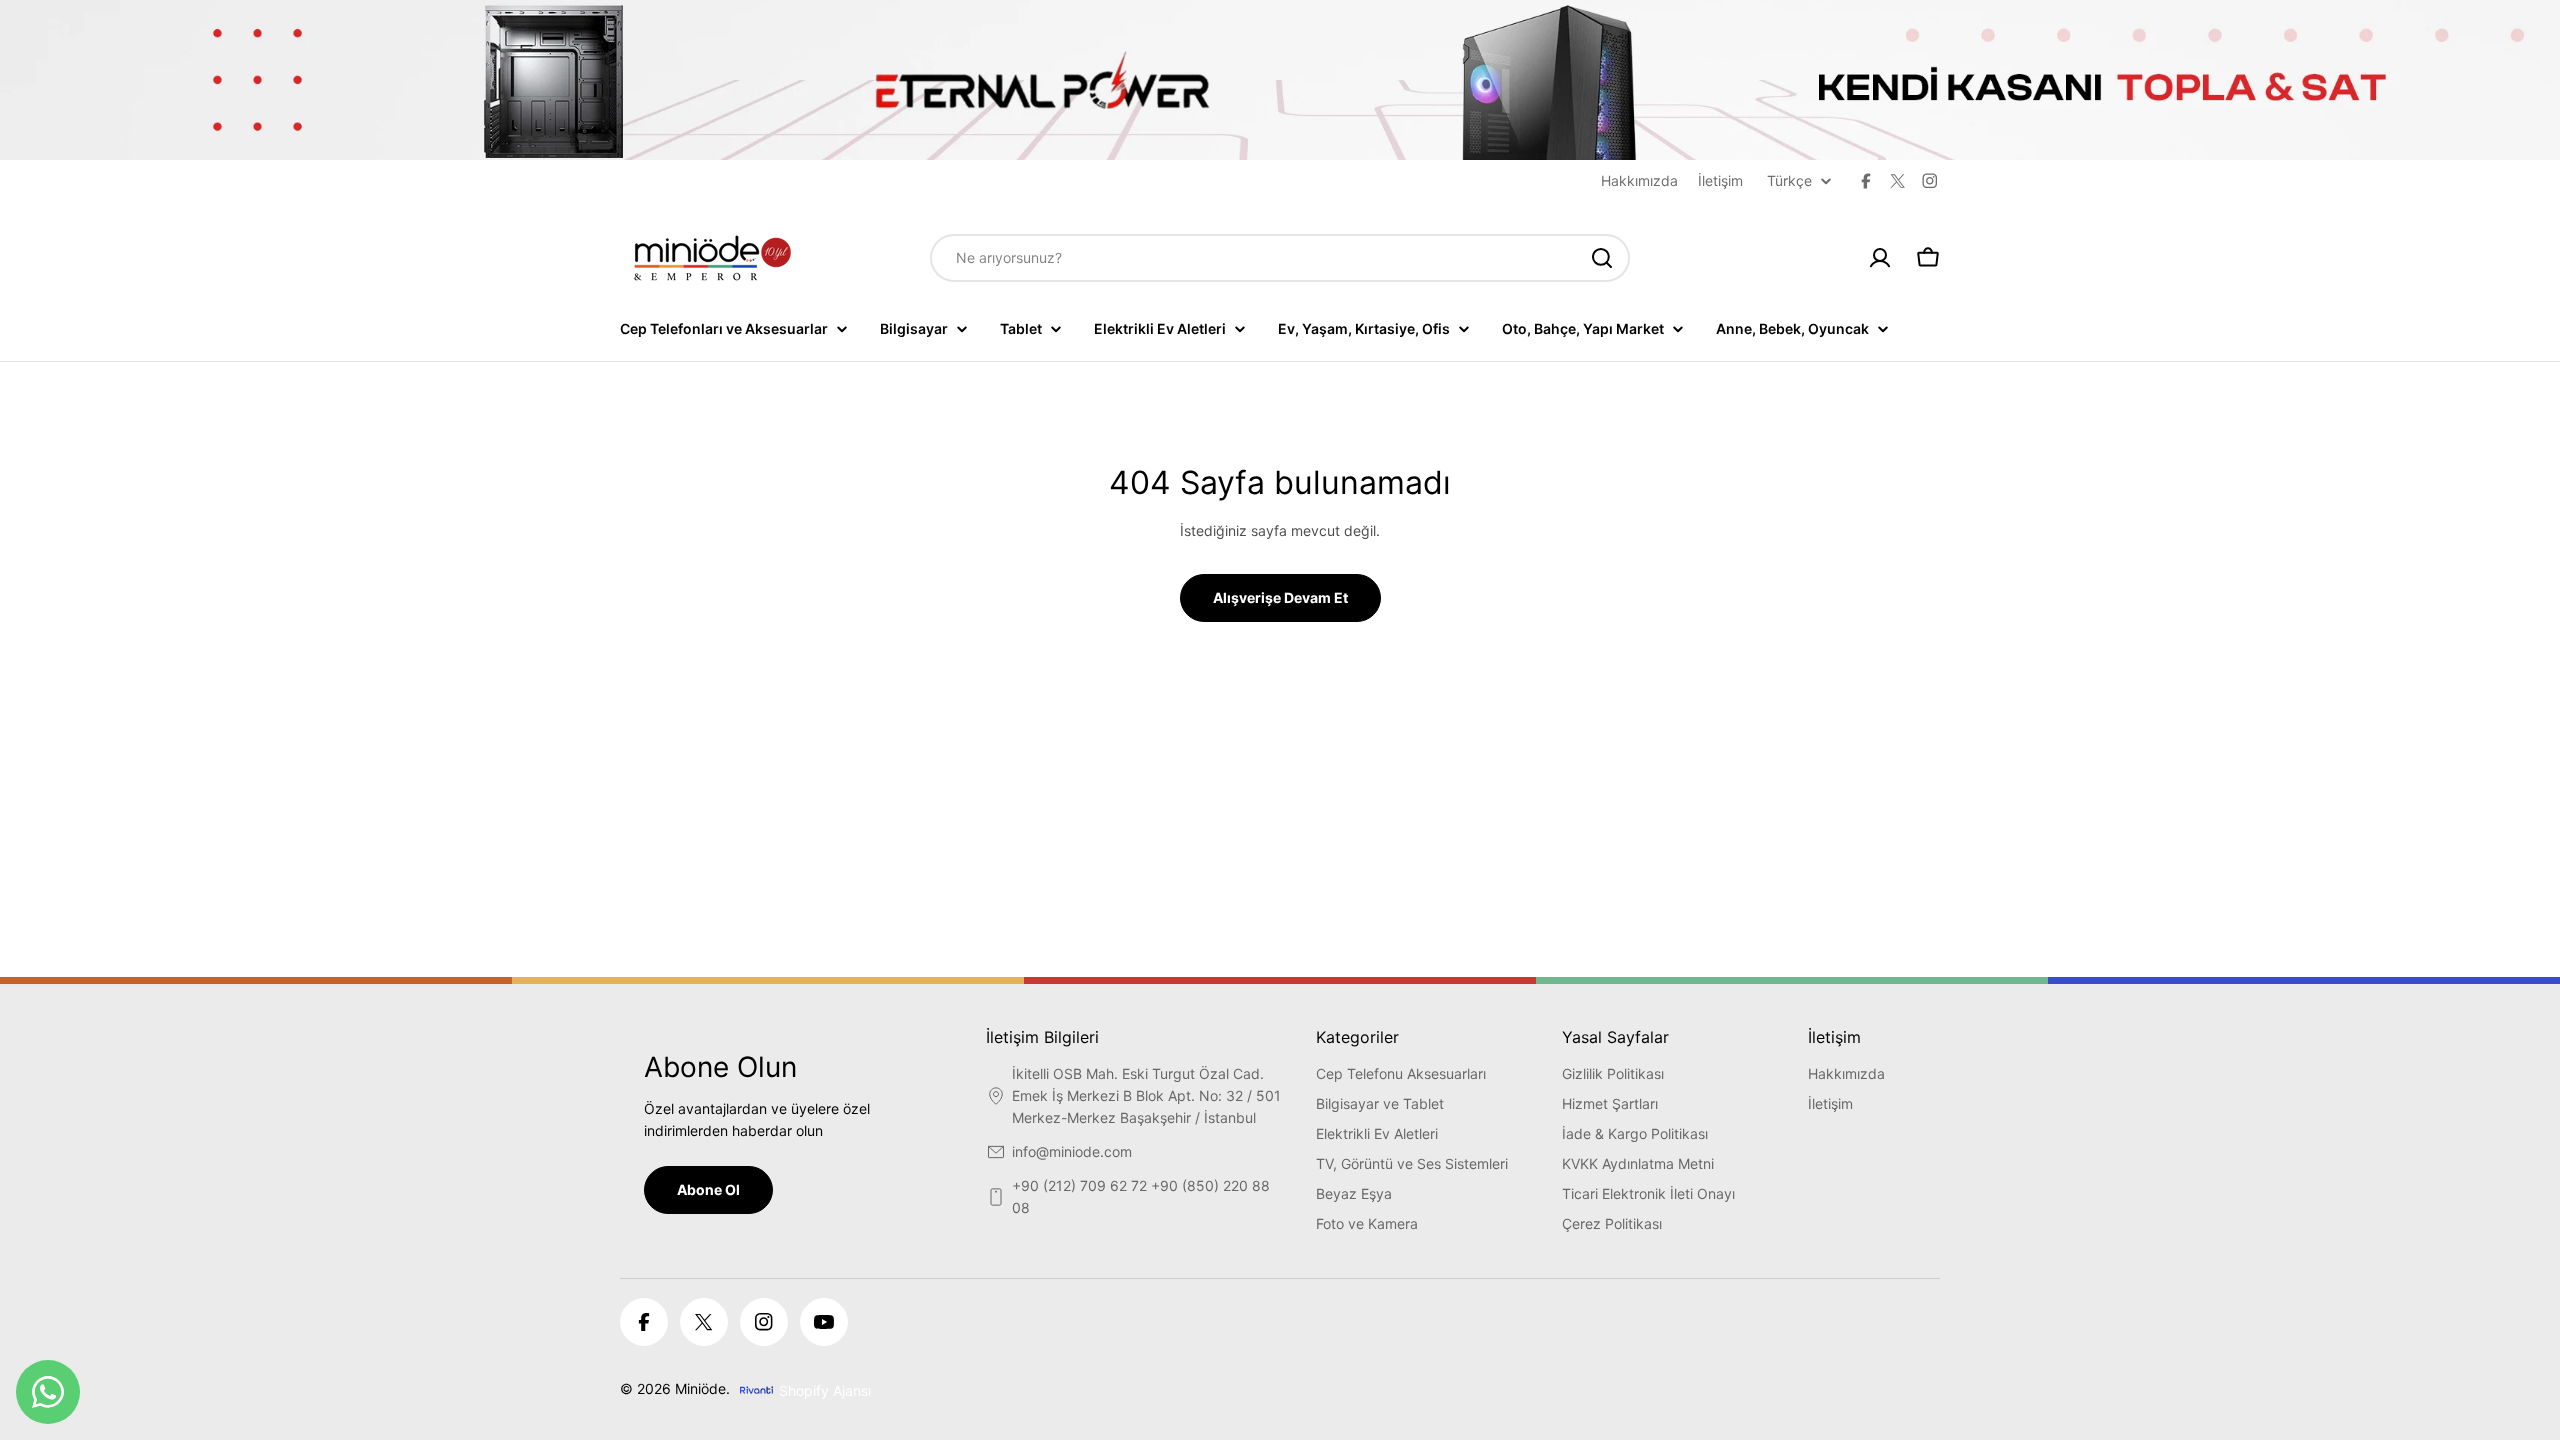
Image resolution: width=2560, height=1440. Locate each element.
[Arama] (1602, 258)
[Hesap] (1880, 258)
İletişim (1720, 180)
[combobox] (1280, 258)
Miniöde (700, 1388)
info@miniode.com (1072, 1151)
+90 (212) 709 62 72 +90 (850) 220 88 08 (1141, 1196)
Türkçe (1789, 181)
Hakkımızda (1639, 180)
